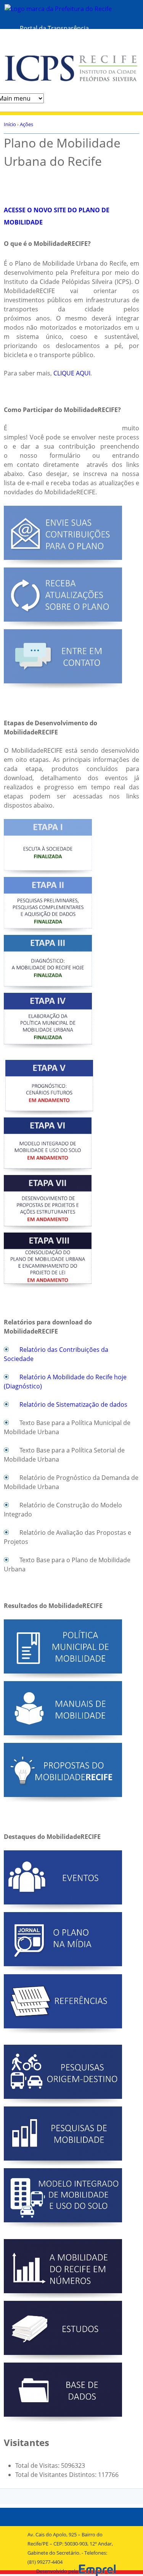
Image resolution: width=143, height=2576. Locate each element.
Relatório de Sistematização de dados (73, 1404)
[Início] (71, 74)
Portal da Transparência (54, 28)
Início (10, 124)
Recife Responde (44, 40)
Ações (27, 124)
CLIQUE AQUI (72, 373)
